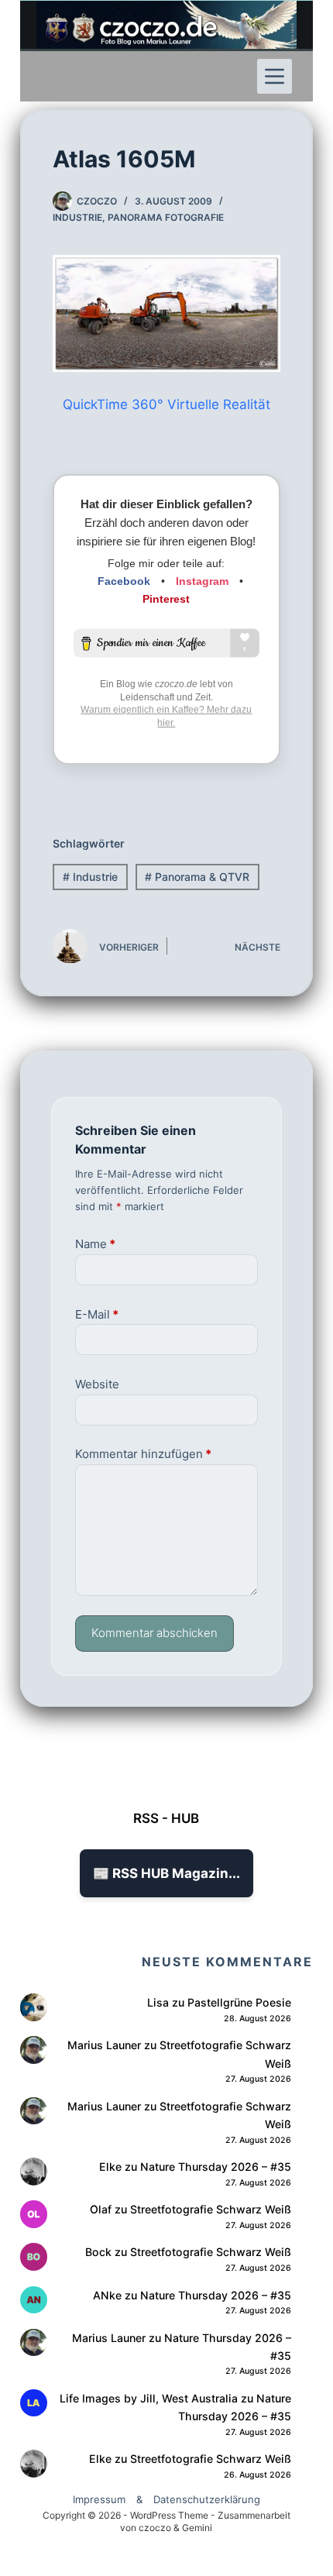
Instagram (202, 581)
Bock (98, 2252)
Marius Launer (104, 2045)
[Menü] (275, 76)
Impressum (99, 2499)
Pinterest (166, 599)
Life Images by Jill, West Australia (149, 2398)
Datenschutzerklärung (207, 2499)
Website (97, 1384)
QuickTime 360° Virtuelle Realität (166, 404)
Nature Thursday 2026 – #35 (216, 2167)
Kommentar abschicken (154, 1633)
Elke (110, 2167)
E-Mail (97, 1314)
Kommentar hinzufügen (143, 1454)
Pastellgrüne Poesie (239, 2002)
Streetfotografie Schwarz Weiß (211, 2209)
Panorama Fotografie (166, 217)
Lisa (158, 2002)
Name (95, 1244)
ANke (107, 2295)
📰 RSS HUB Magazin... (166, 1873)
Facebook (124, 581)
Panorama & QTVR (197, 877)
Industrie (77, 217)
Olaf (101, 2209)
